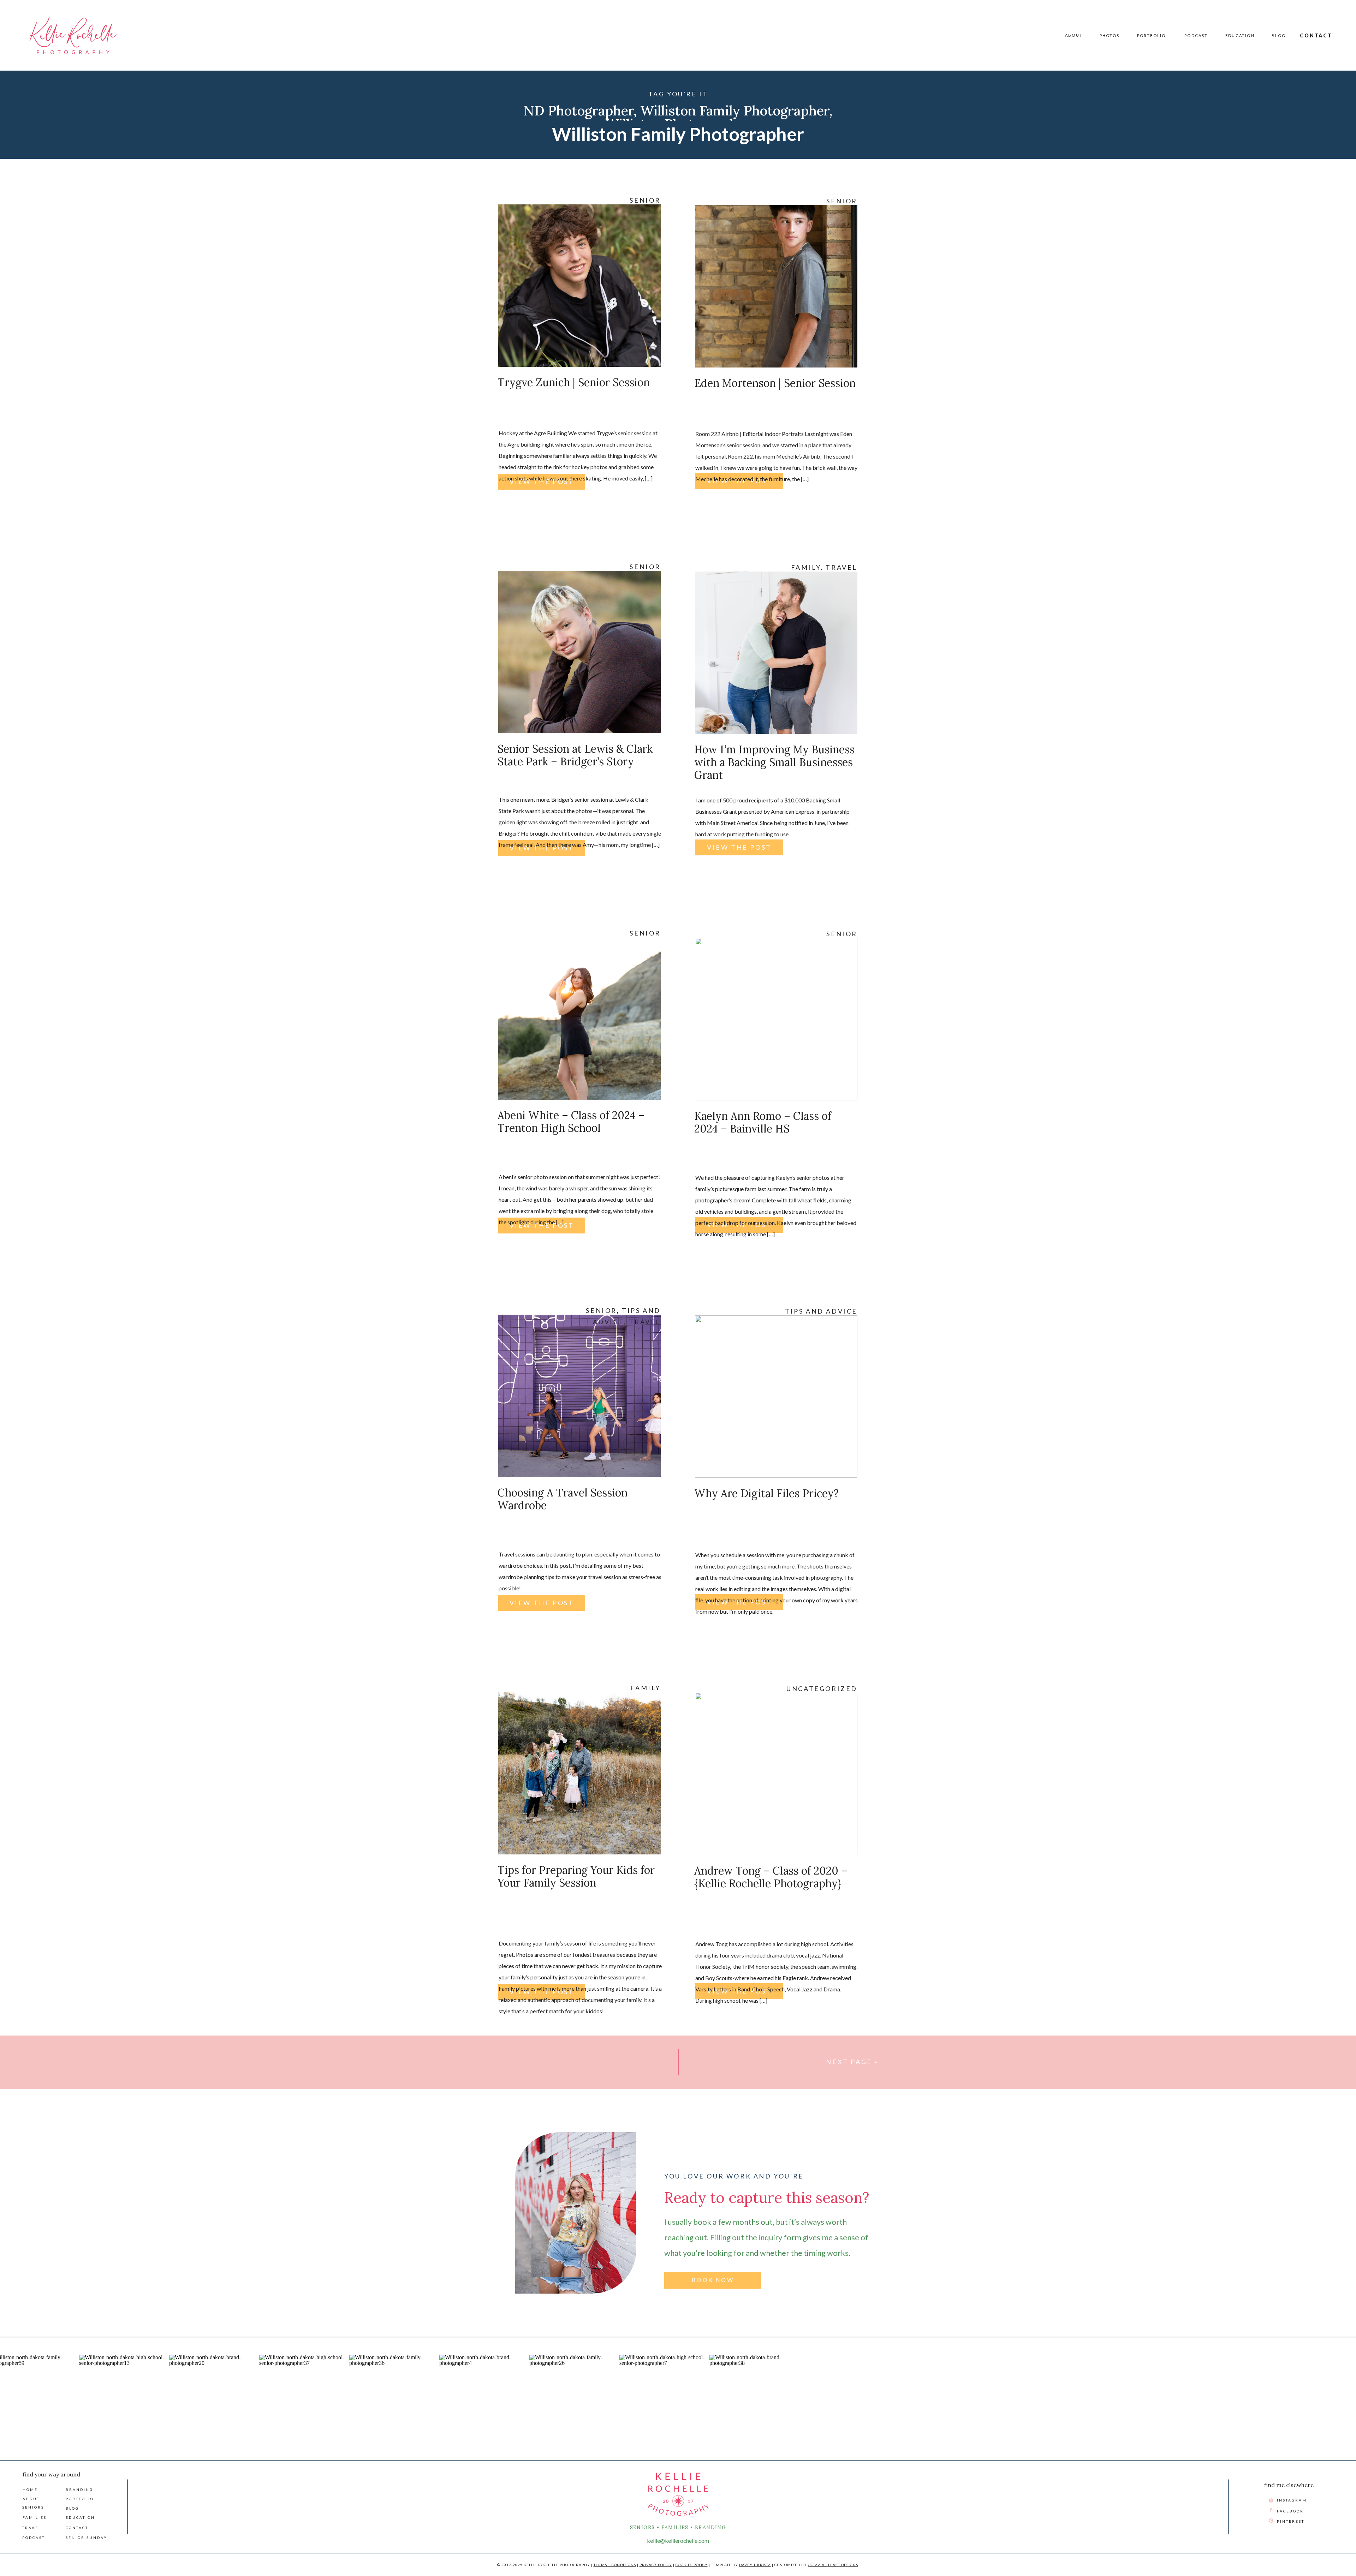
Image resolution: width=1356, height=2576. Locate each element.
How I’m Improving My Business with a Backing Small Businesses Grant (774, 762)
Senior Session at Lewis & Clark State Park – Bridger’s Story (575, 755)
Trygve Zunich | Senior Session (574, 382)
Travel (841, 567)
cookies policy (692, 2565)
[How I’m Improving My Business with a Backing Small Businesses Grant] (776, 653)
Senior (645, 200)
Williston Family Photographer (735, 110)
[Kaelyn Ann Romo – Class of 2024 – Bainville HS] (776, 1019)
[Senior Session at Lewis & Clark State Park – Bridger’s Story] (579, 652)
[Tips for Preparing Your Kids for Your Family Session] (579, 1773)
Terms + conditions (615, 2565)
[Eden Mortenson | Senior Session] (776, 286)
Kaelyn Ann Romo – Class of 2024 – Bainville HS (763, 1122)
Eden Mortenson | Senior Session (775, 383)
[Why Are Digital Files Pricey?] (776, 1397)
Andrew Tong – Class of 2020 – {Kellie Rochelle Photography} (771, 1877)
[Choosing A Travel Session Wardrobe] (579, 1396)
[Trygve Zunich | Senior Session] (579, 286)
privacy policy (656, 2565)
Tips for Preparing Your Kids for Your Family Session (576, 1876)
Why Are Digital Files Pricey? (766, 1493)
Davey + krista (755, 2565)
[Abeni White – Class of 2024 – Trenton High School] (579, 1018)
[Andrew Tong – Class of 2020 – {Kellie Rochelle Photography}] (776, 1774)
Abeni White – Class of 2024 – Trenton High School (571, 1122)
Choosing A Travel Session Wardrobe (563, 1499)
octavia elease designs (833, 2565)
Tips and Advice (821, 1311)
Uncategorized (822, 1689)
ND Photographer (579, 110)
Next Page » (852, 2062)
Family (806, 567)
